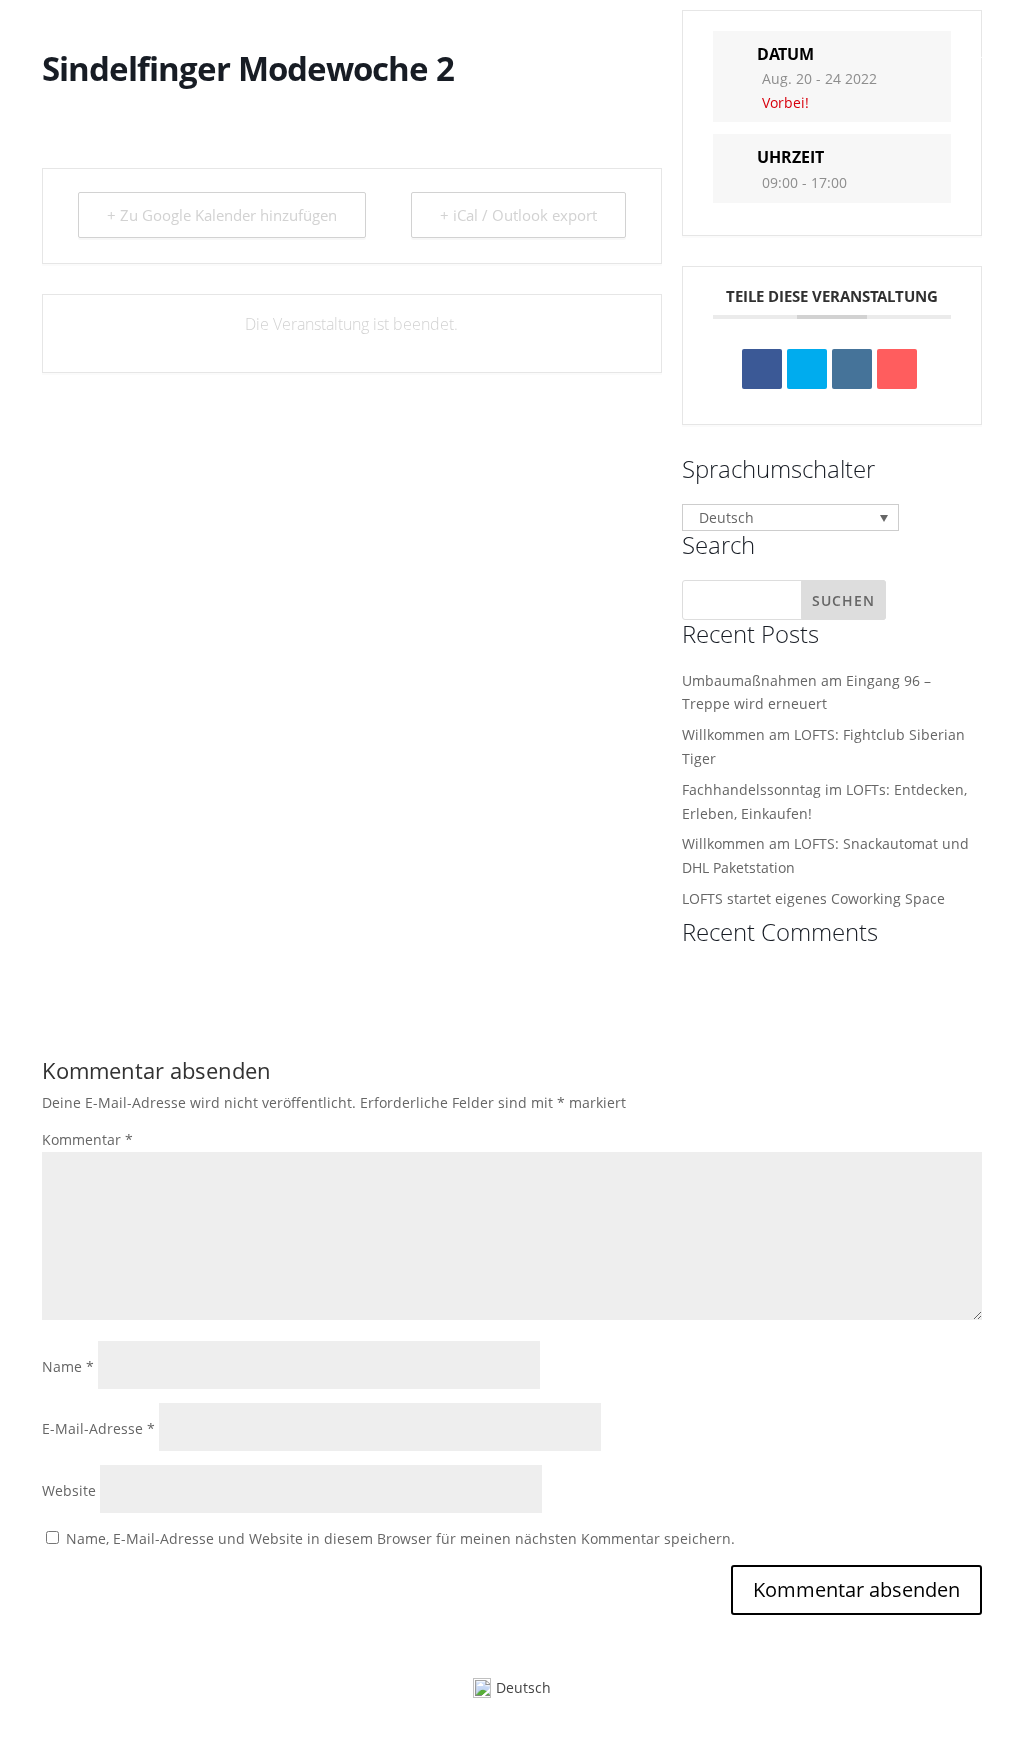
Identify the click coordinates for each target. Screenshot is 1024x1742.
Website (69, 1490)
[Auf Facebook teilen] (762, 369)
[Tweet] (807, 369)
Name (68, 1366)
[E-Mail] (897, 369)
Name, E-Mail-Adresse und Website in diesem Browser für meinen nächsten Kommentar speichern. (400, 1538)
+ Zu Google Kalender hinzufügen (222, 215)
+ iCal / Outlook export (518, 215)
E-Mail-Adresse (98, 1428)
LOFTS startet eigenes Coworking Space (813, 898)
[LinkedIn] (852, 369)
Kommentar (87, 1139)
